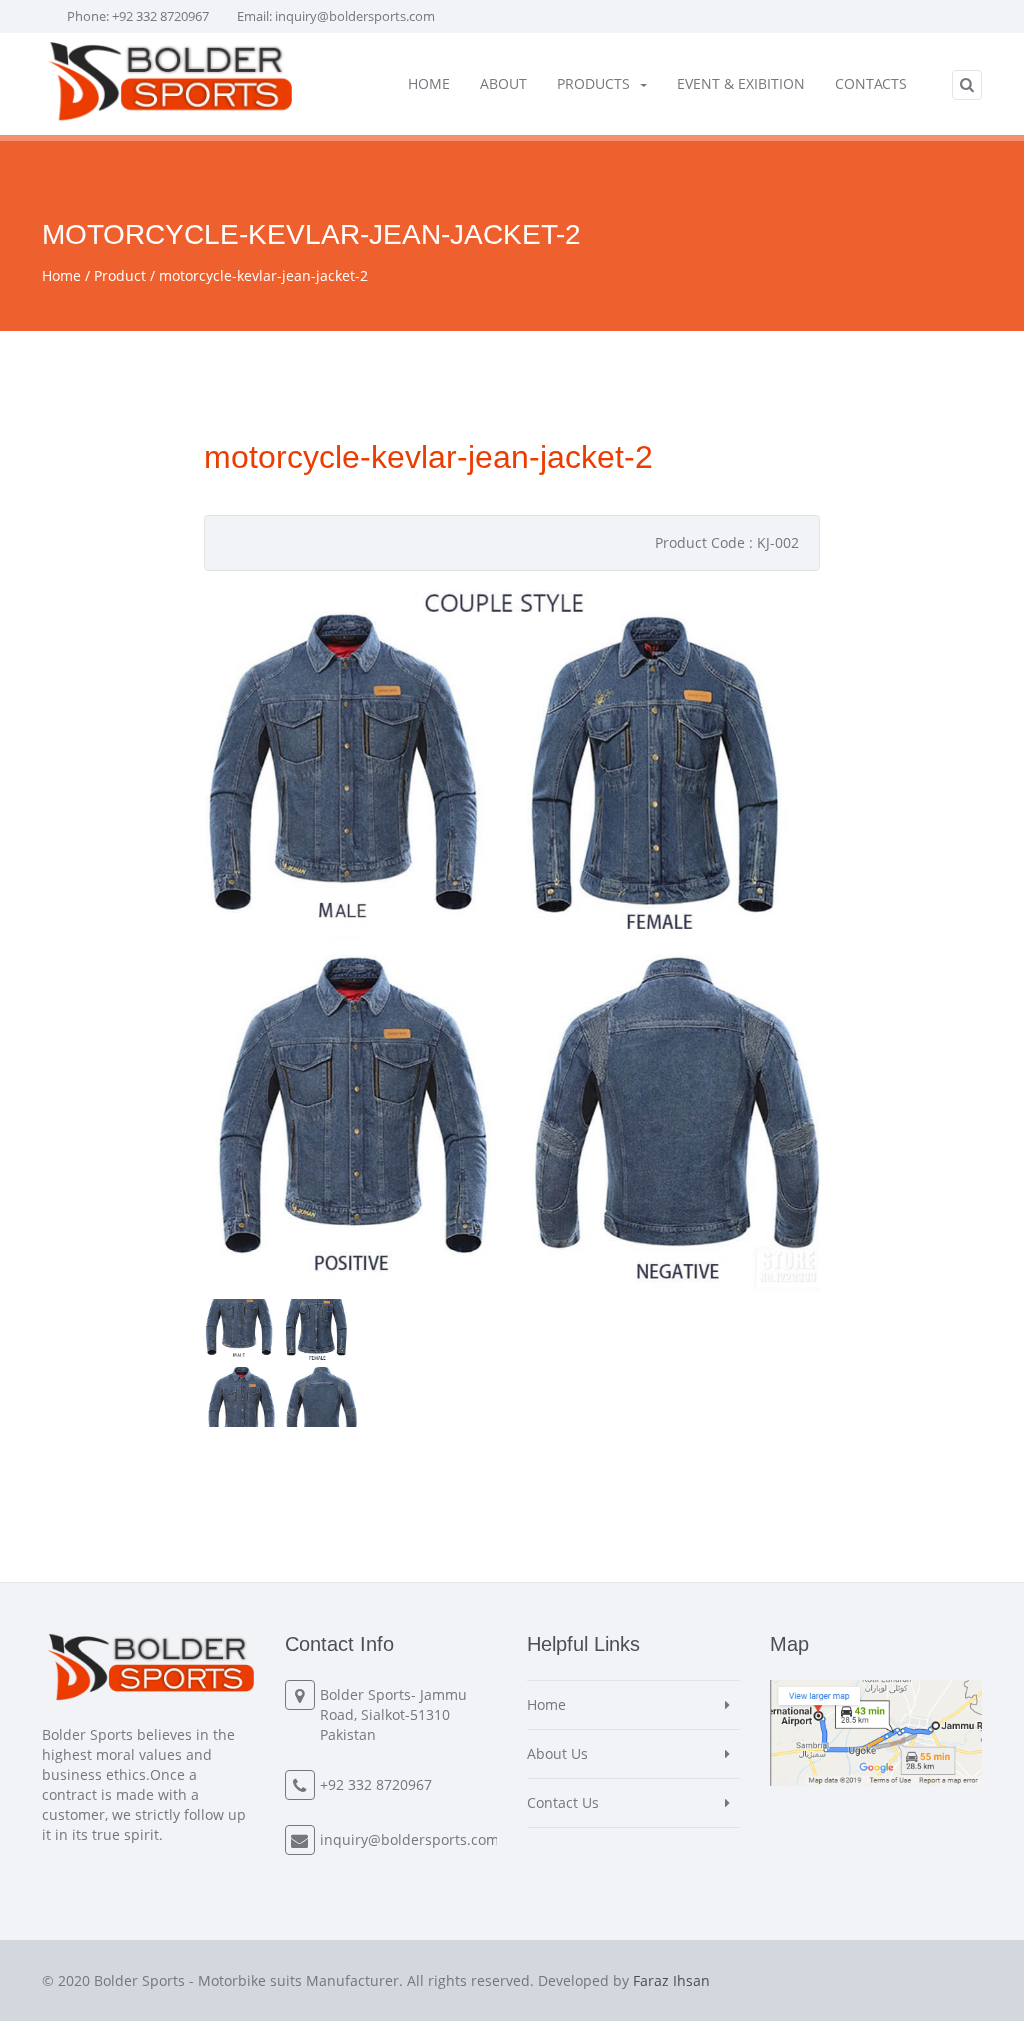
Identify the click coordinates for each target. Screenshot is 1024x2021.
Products (593, 83)
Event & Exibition (741, 83)
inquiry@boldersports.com (355, 16)
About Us (557, 1753)
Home (429, 83)
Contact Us (563, 1802)
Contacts (871, 83)
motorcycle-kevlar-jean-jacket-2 (263, 275)
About (503, 83)
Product (120, 275)
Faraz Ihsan (671, 1980)
